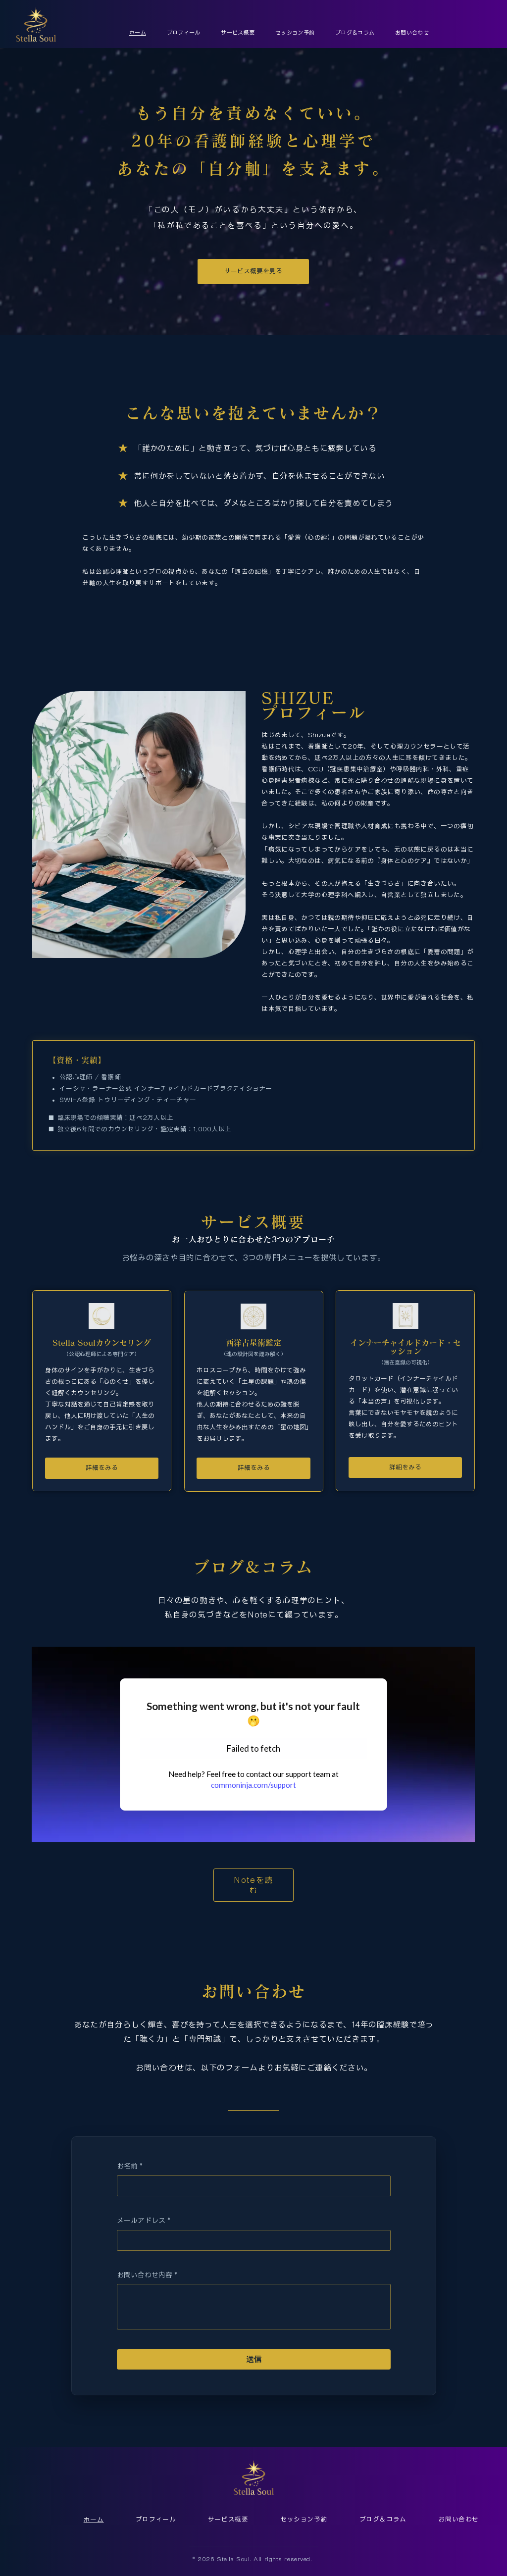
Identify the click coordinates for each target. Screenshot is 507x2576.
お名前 (130, 2166)
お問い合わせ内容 (147, 2275)
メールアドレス (144, 2221)
